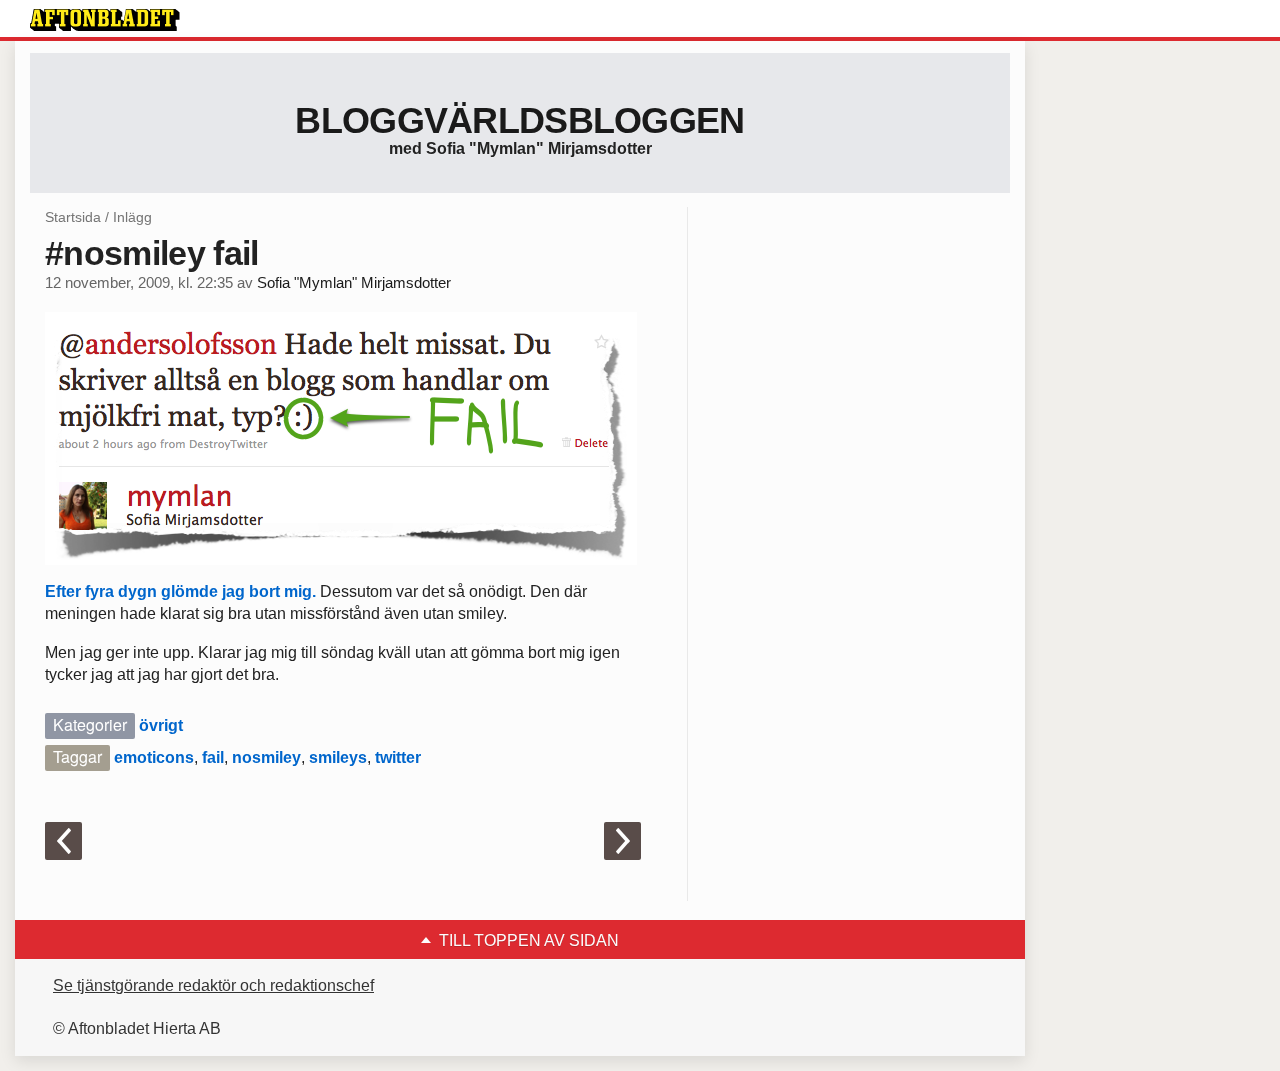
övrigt (161, 725)
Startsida (73, 217)
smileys (338, 757)
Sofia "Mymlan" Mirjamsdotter (354, 283)
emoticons (154, 757)
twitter (398, 757)
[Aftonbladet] (105, 20)
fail (213, 757)
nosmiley (266, 757)
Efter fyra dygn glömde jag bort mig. (182, 591)
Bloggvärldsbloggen (519, 120)
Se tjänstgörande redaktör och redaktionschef (213, 985)
